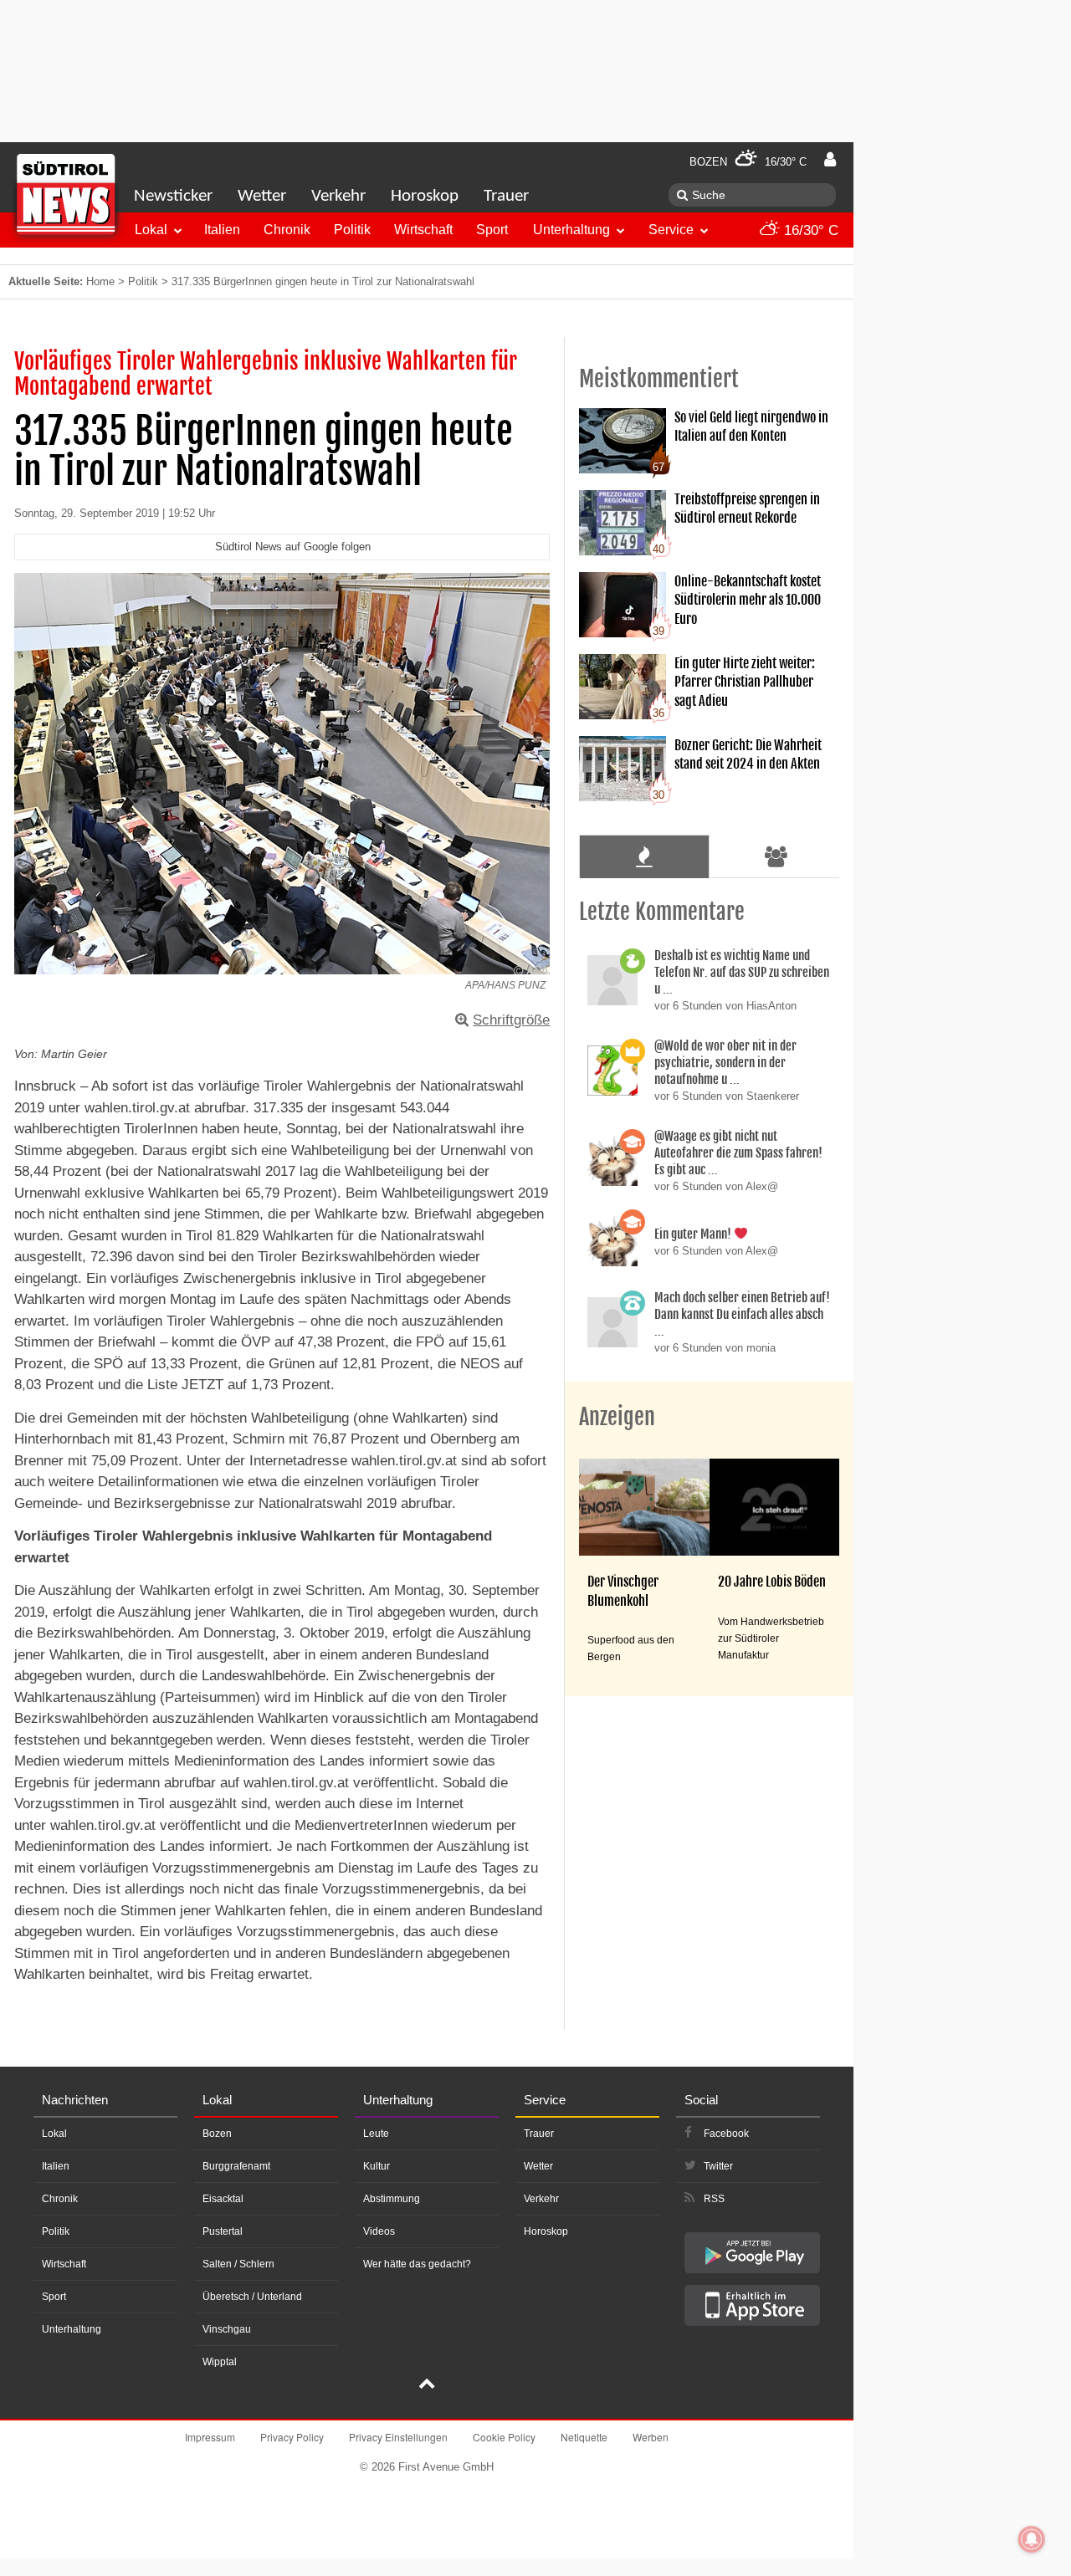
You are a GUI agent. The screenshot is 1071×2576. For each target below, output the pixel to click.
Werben (651, 2437)
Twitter (718, 2166)
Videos (379, 2231)
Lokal (151, 230)
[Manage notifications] (1032, 2539)
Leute (376, 2134)
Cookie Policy (504, 2437)
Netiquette (584, 2437)
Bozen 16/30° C (748, 162)
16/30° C (809, 230)
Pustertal (223, 2231)
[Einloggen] (830, 160)
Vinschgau (227, 2329)
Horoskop (425, 196)
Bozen (217, 2134)
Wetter (262, 196)
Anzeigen (617, 1417)
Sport (492, 230)
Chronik (287, 230)
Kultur (377, 2166)
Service (671, 230)
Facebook (726, 2134)
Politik (352, 230)
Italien (222, 230)
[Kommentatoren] (776, 856)
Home (100, 281)
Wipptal (220, 2362)
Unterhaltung (571, 230)
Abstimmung (392, 2199)
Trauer (506, 196)
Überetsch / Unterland (252, 2297)
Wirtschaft (423, 230)
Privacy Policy (292, 2437)
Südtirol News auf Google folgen (293, 547)
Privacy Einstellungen (398, 2437)
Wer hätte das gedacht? (417, 2264)
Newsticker (173, 196)
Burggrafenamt (236, 2166)
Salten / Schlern (238, 2264)
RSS (714, 2199)
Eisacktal (223, 2199)
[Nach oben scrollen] (427, 2385)
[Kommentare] (644, 856)
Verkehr (338, 196)
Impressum (210, 2437)
